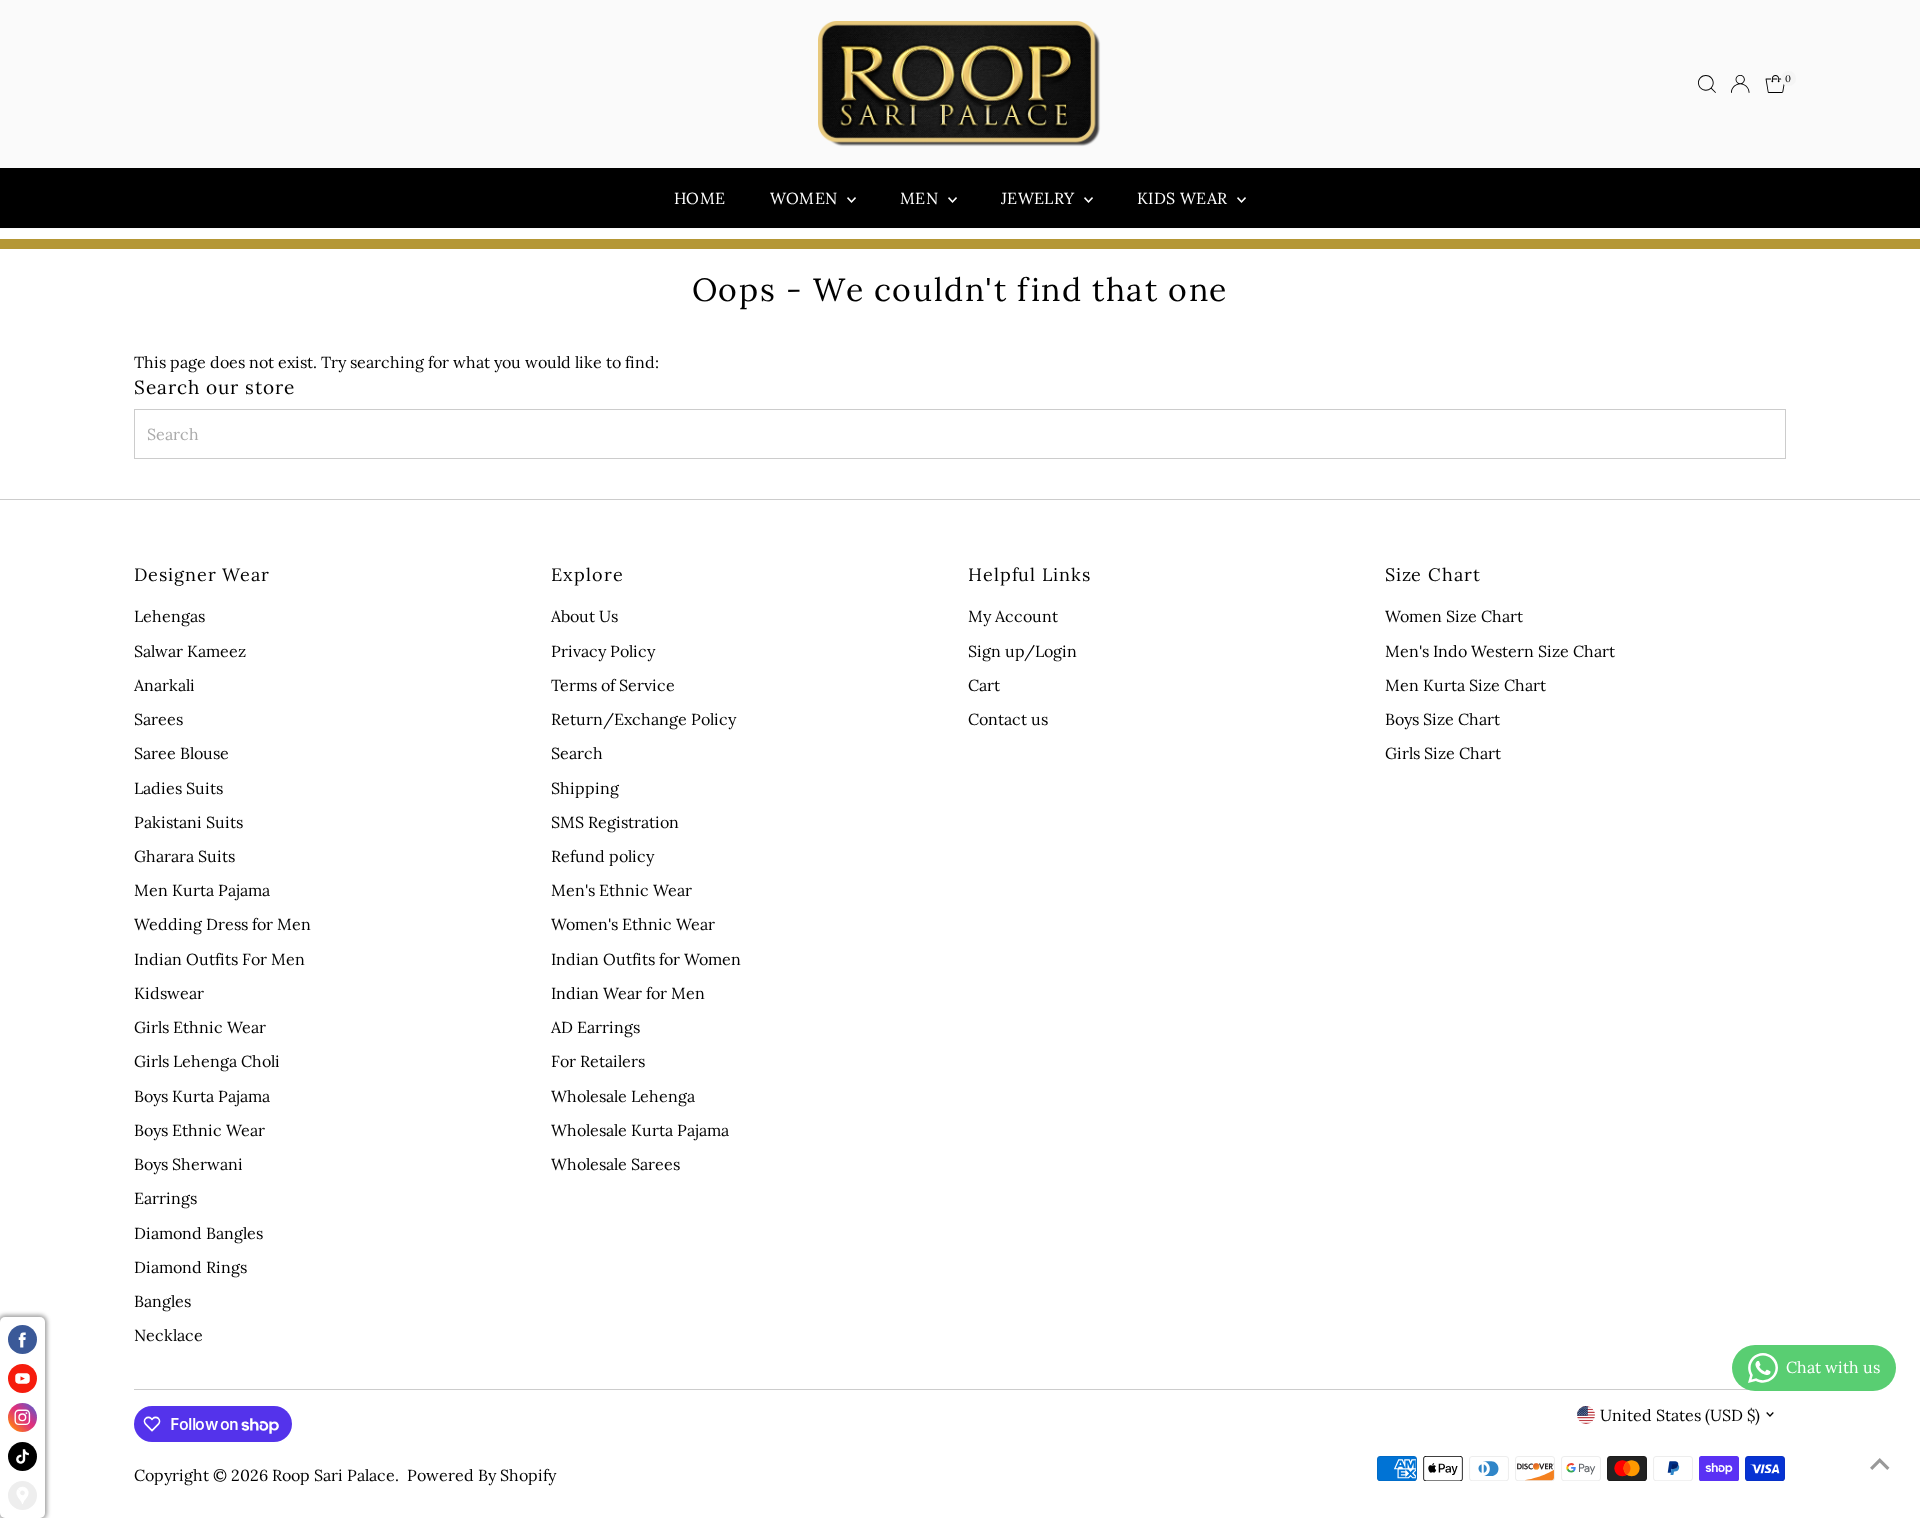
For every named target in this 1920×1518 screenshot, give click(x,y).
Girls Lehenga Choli (207, 1061)
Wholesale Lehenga (623, 1096)
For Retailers (598, 1061)
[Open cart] (1775, 84)
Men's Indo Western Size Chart (1500, 651)
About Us (584, 616)
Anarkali (164, 685)
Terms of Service (613, 685)
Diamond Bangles (198, 1233)
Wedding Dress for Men (222, 924)
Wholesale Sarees (615, 1164)
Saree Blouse (181, 753)
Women (806, 198)
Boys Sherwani (188, 1164)
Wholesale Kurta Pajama (640, 1130)
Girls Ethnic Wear (200, 1027)
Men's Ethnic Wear (621, 890)
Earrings (165, 1198)
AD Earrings (595, 1027)
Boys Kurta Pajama (202, 1096)
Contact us (1008, 719)
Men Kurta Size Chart (1465, 685)
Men (921, 198)
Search (577, 753)
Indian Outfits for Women (646, 959)
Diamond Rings (190, 1267)
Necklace (168, 1335)
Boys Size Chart (1442, 719)
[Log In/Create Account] (1740, 84)
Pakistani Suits (188, 822)
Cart (984, 685)
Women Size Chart (1454, 616)
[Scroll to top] (1880, 1463)
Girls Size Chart (1443, 753)
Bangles (162, 1301)
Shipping (585, 788)
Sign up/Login (1022, 651)
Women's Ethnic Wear (633, 924)
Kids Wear (1184, 198)
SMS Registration (615, 822)
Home (700, 198)
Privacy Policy (603, 651)
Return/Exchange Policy (643, 719)
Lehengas (169, 616)
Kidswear (169, 993)
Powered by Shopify (481, 1475)
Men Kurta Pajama (202, 890)
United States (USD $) (1680, 1415)
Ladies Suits (178, 788)
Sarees (158, 719)
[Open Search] (1707, 84)
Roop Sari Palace (333, 1475)
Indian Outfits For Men (219, 959)
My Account (1013, 616)
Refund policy (602, 856)
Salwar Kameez (190, 651)
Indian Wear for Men (628, 993)
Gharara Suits (184, 856)
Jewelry (1040, 198)
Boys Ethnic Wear (199, 1130)
